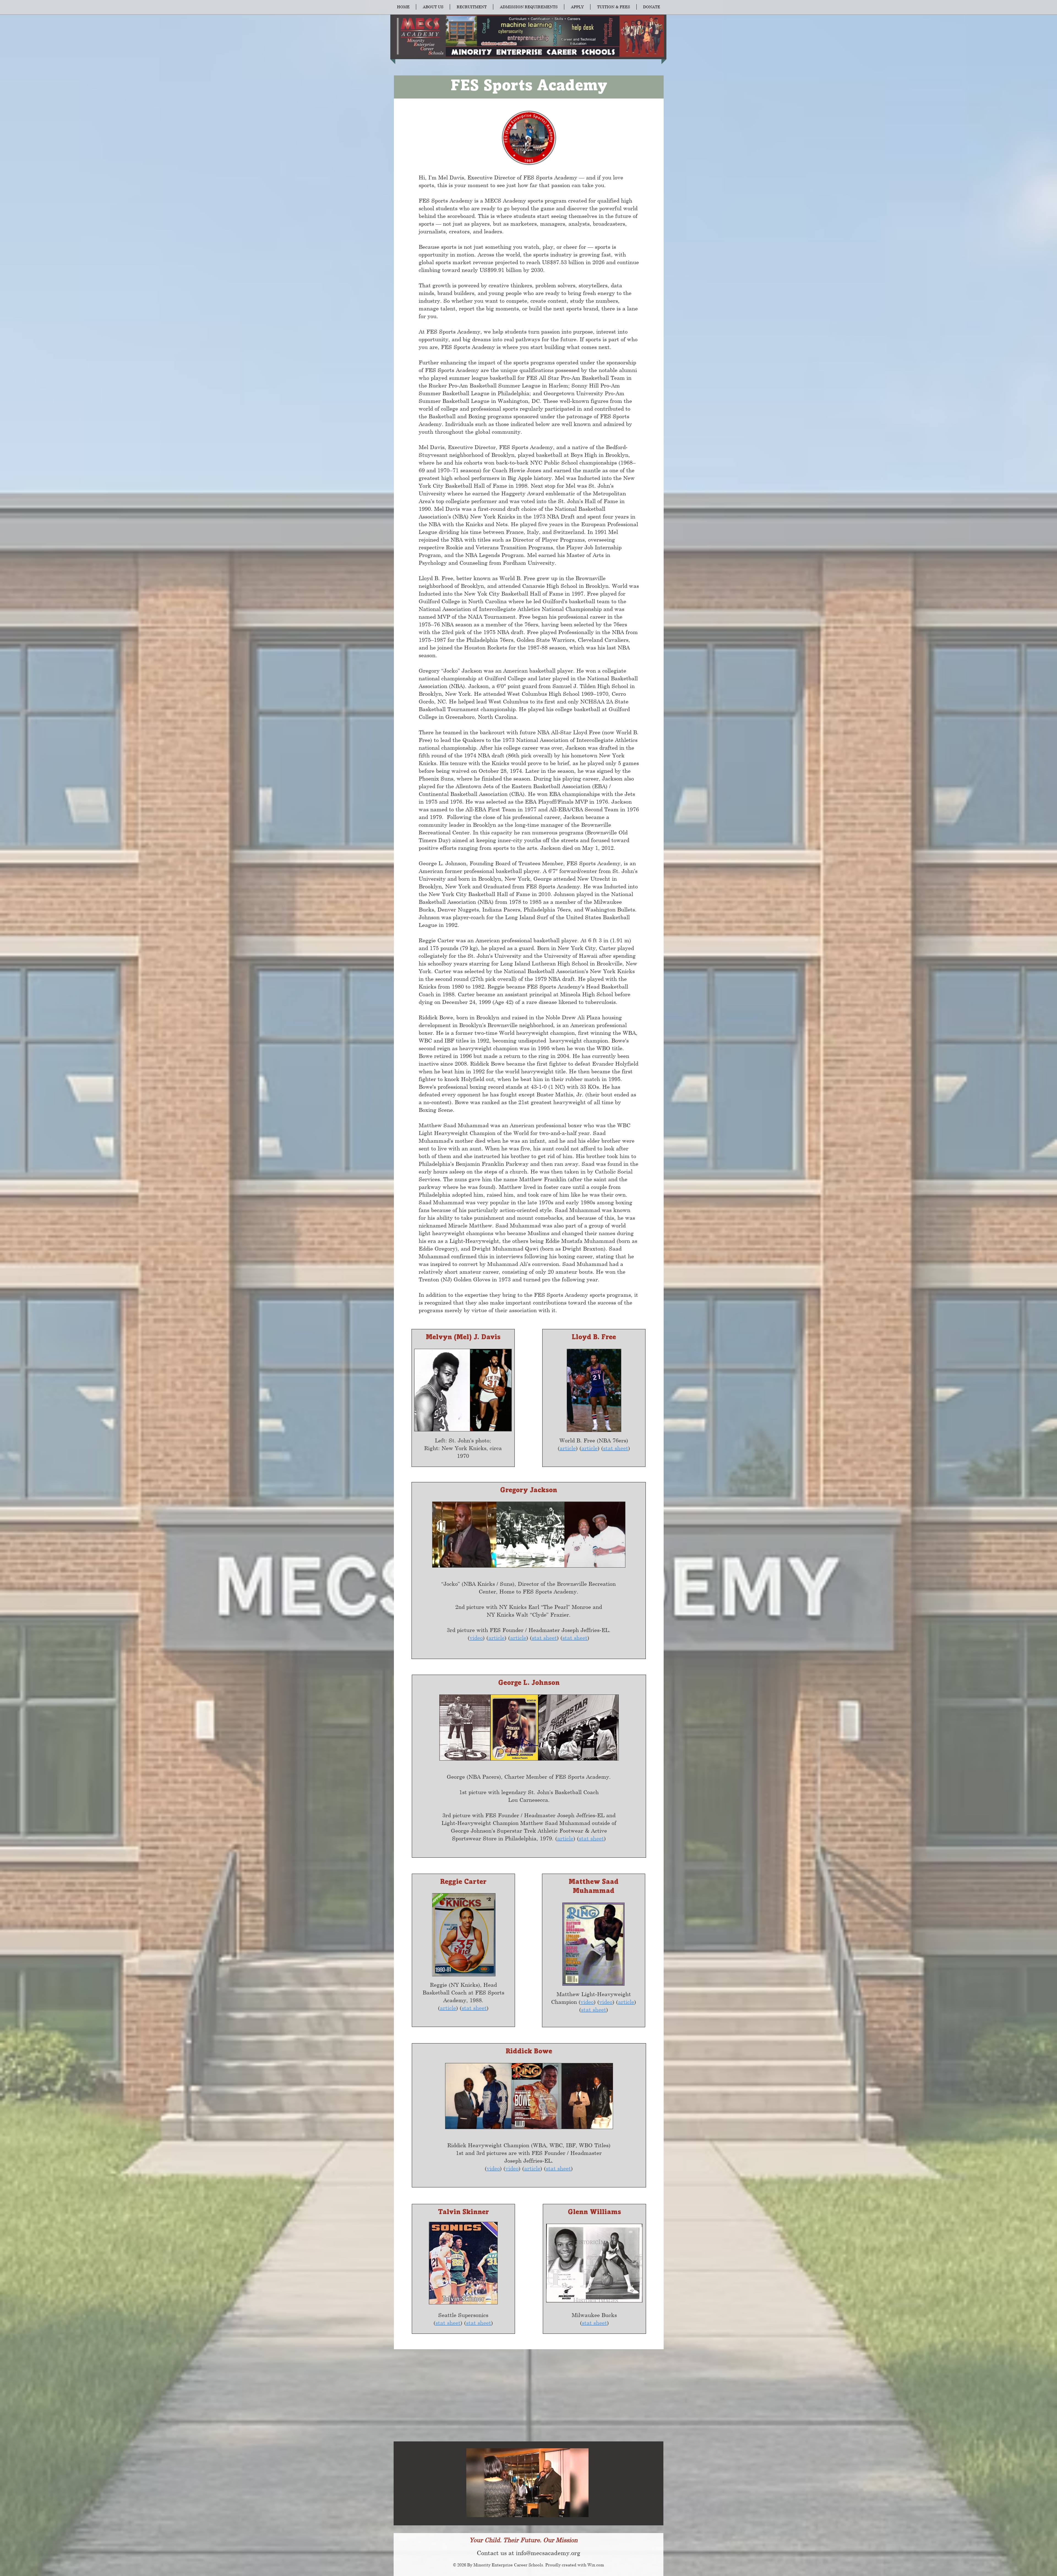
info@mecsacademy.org (548, 2553)
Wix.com (596, 2565)
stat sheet (616, 1448)
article (568, 1448)
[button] (433, 7)
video (476, 1638)
